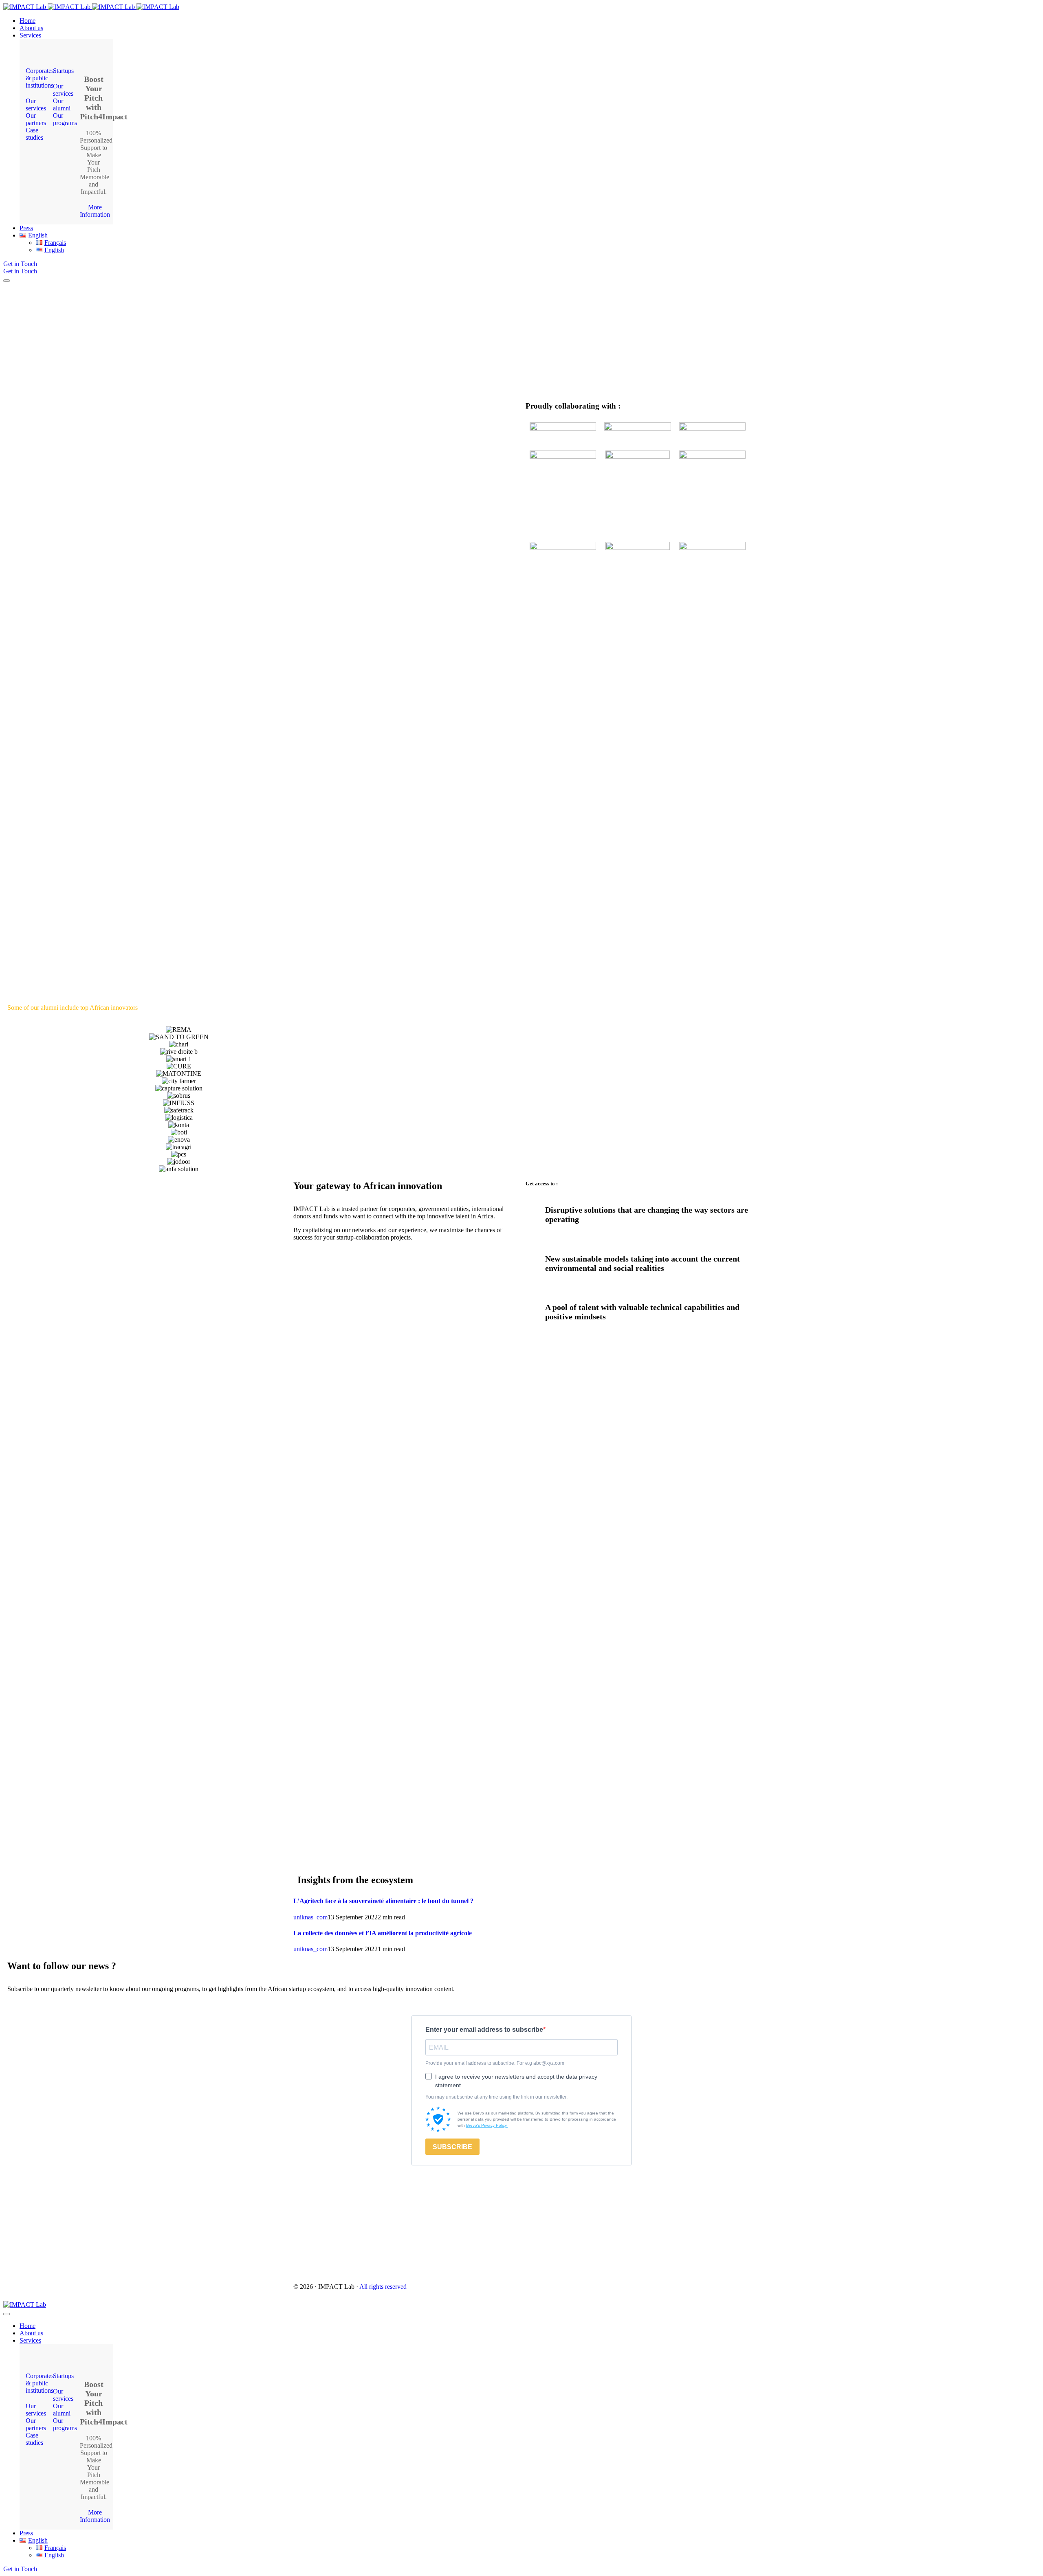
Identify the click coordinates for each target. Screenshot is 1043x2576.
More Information (95, 211)
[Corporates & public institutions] (36, 55)
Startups (63, 71)
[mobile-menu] (7, 281)
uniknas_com (310, 1917)
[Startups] (63, 55)
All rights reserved (383, 2287)
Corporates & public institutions (40, 78)
